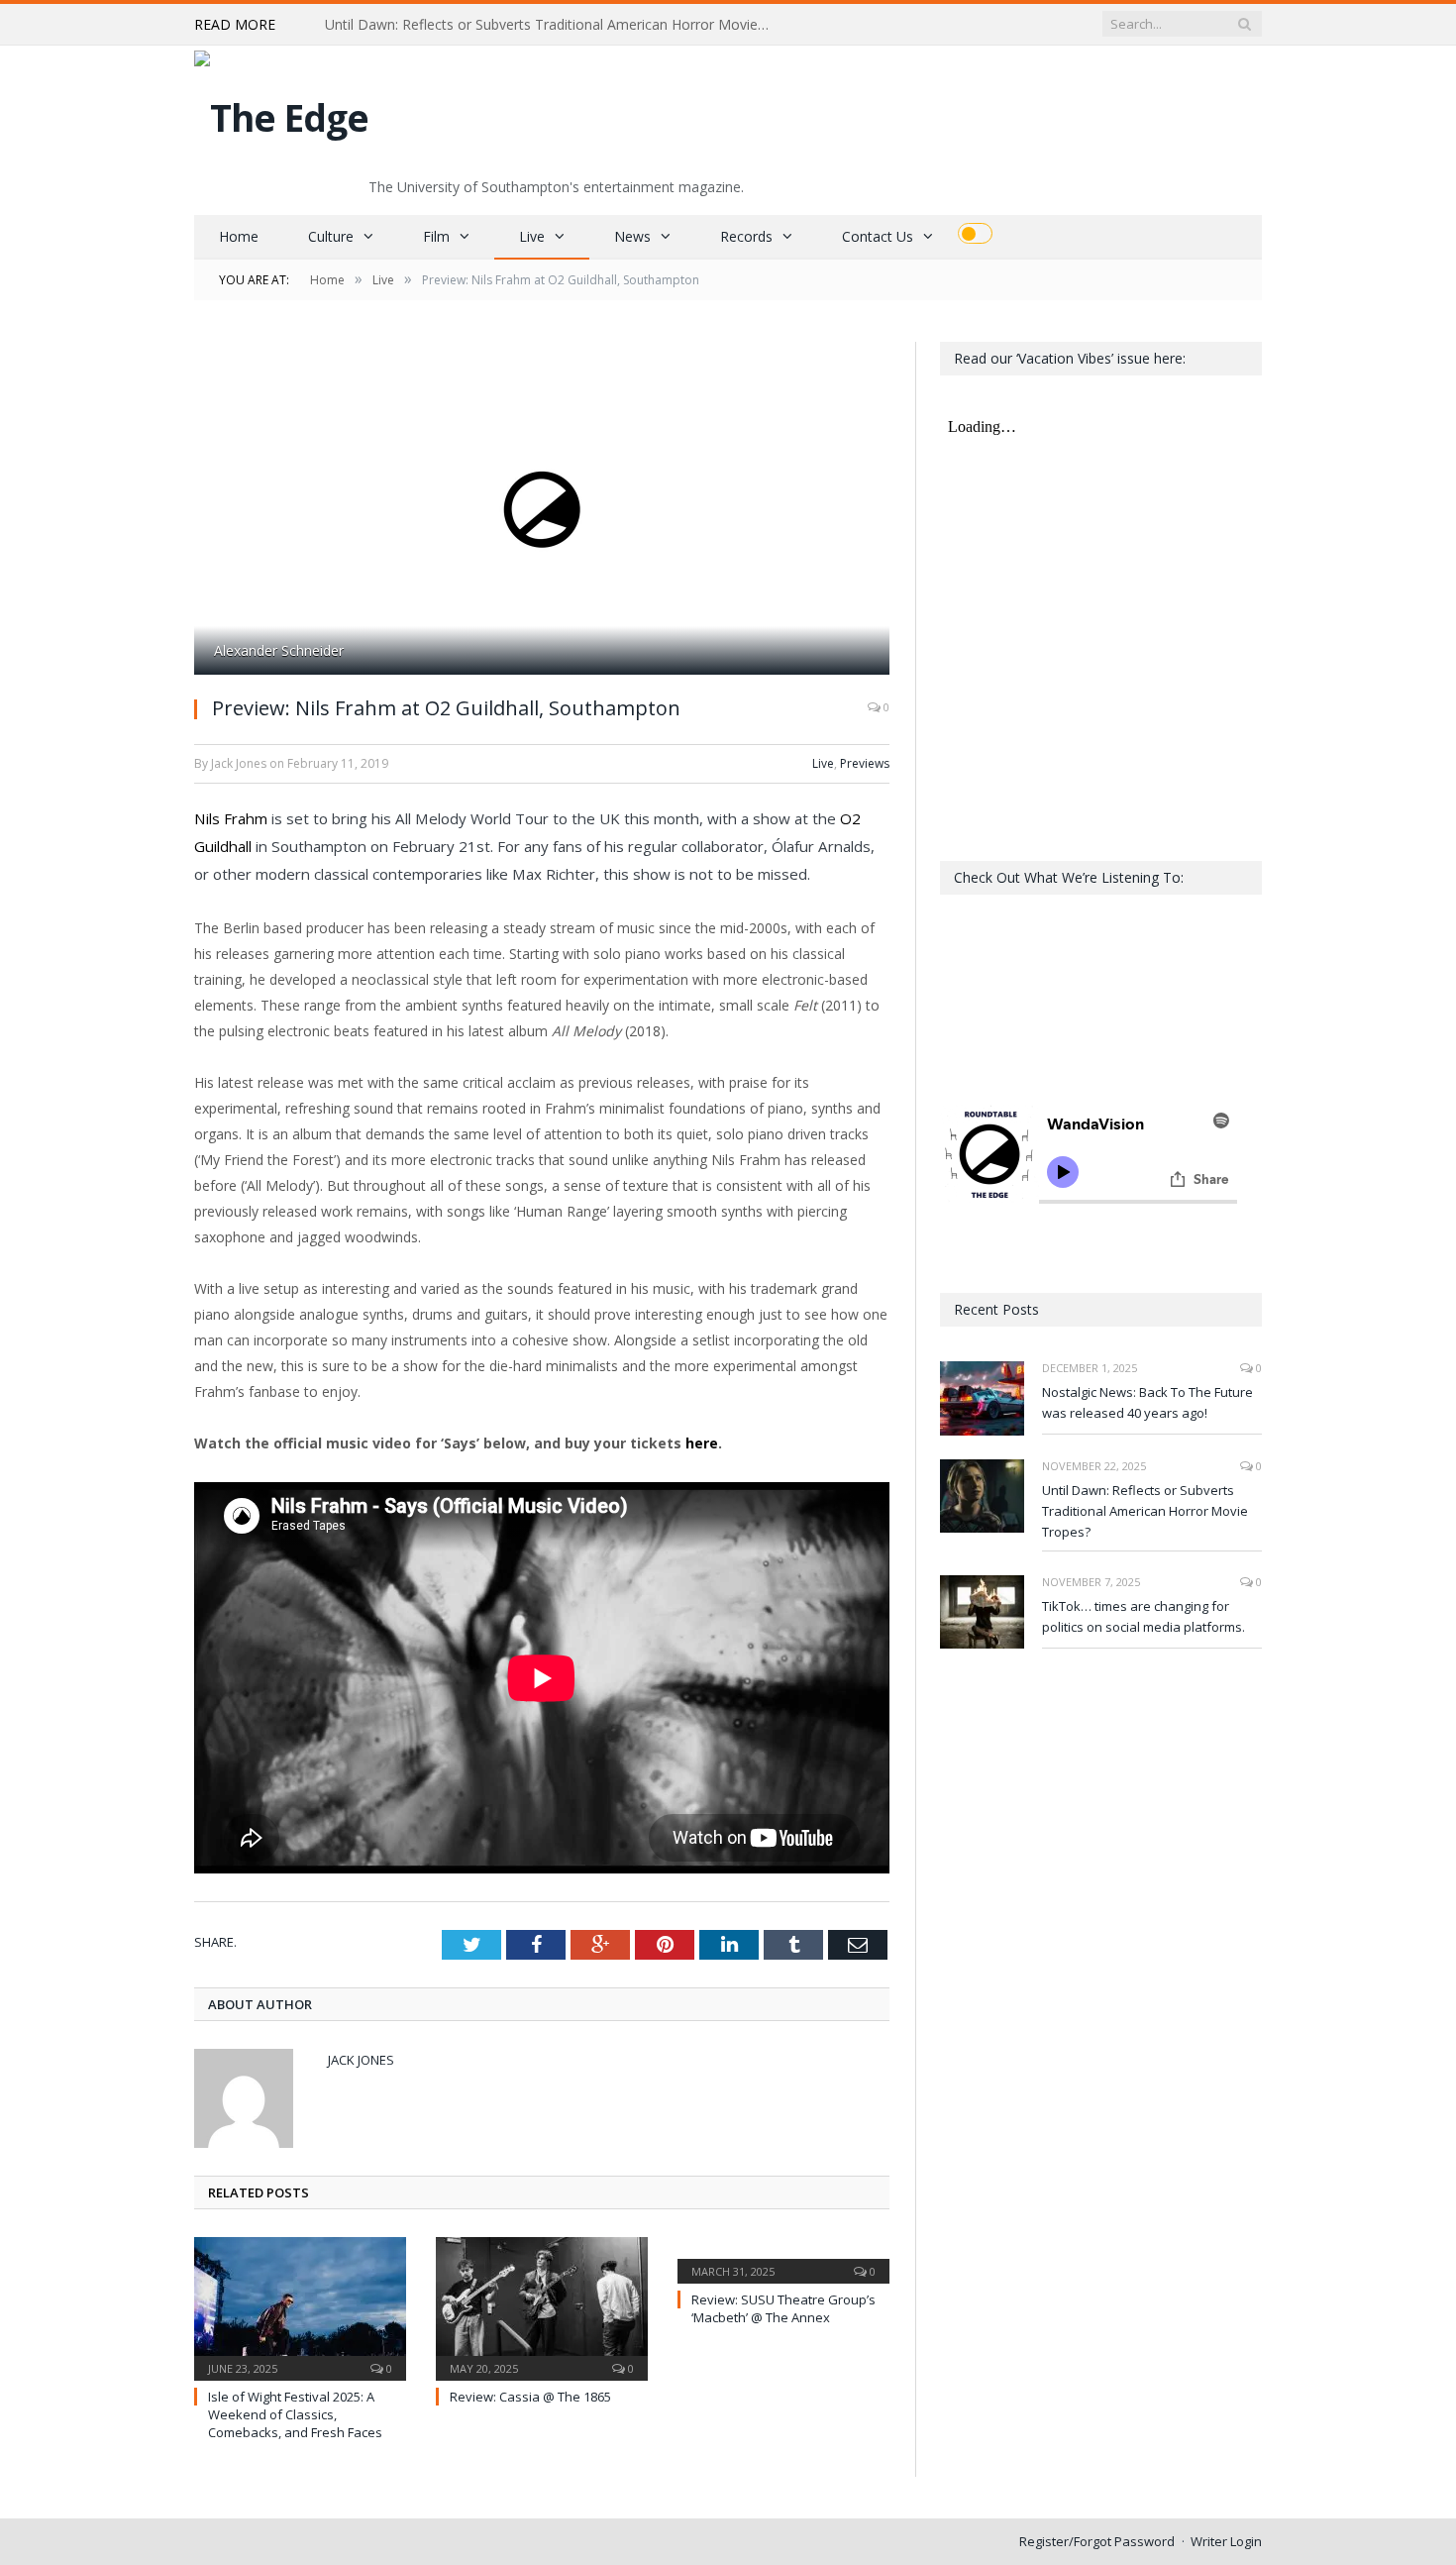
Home (239, 236)
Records (746, 236)
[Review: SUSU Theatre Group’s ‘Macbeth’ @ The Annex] (783, 2258)
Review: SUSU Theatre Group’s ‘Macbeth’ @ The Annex (783, 2308)
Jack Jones (361, 2060)
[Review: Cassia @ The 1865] (542, 2306)
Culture (331, 236)
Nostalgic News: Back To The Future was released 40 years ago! (1147, 1402)
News (632, 236)
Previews (865, 763)
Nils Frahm (231, 818)
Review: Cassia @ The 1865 (530, 2397)
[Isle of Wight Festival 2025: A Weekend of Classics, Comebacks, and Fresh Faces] (300, 2306)
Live (532, 236)
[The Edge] (281, 112)
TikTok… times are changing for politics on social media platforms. (1144, 1616)
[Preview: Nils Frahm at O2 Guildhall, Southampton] (542, 511)
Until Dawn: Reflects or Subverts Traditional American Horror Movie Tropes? (553, 25)
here (702, 1443)
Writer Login (1226, 2541)
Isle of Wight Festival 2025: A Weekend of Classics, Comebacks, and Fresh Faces (295, 2414)
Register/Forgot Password (1097, 2541)
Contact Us (878, 236)
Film (436, 236)
